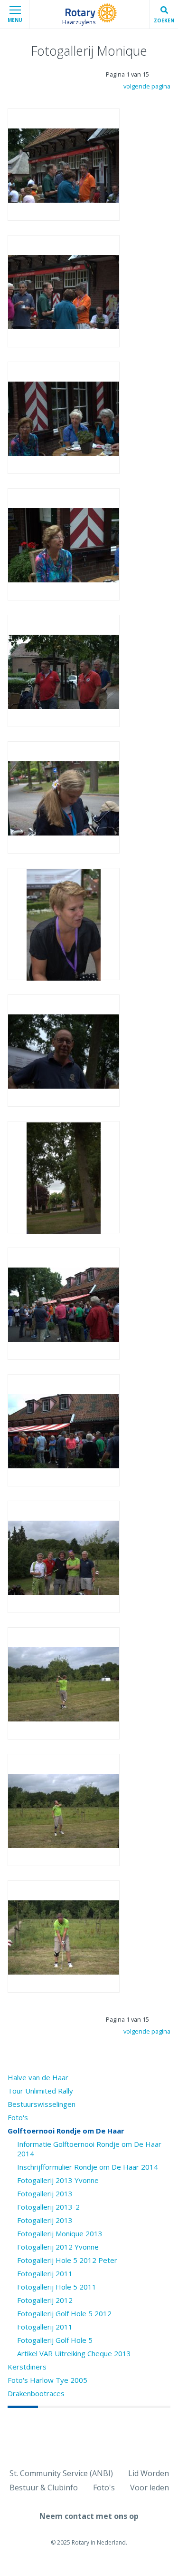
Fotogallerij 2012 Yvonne (58, 2247)
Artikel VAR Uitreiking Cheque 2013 (74, 2353)
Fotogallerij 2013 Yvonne (58, 2180)
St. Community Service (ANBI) (61, 2473)
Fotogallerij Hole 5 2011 (57, 2287)
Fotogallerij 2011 (45, 2273)
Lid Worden (149, 2473)
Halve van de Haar (38, 2077)
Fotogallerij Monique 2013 (60, 2233)
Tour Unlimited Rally (40, 2091)
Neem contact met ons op (89, 2516)
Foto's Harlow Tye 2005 (47, 2380)
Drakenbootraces (36, 2393)
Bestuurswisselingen (42, 2104)
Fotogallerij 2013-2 (48, 2207)
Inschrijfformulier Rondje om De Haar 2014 (88, 2167)
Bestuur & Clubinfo (44, 2488)
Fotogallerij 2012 (45, 2300)
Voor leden (150, 2488)
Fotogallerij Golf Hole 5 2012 (64, 2313)
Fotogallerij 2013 (45, 2193)
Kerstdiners (27, 2367)
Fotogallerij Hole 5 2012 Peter (67, 2260)
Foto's (18, 2117)
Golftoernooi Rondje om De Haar (66, 2131)
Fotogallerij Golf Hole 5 (55, 2340)
